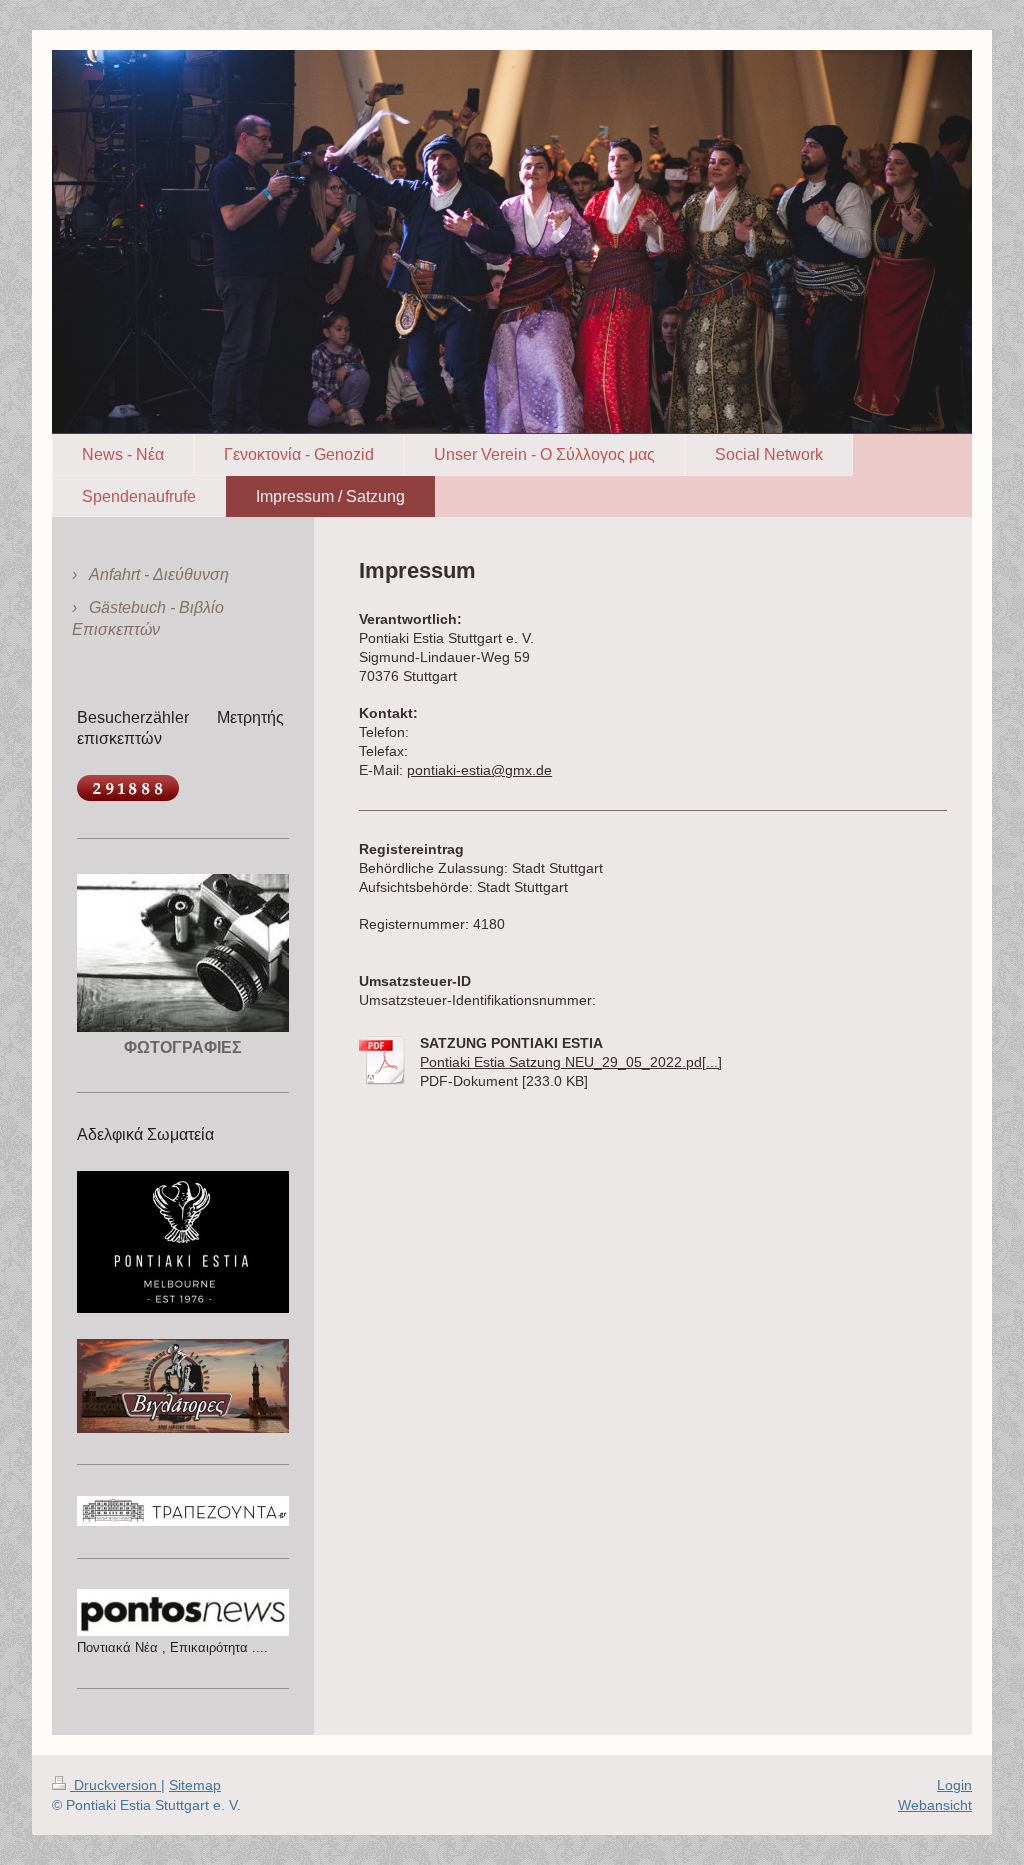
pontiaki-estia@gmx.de (479, 770)
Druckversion (115, 1785)
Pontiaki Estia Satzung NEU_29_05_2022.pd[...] (571, 1062)
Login (954, 1785)
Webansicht (935, 1805)
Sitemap (195, 1785)
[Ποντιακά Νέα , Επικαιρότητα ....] (183, 1612)
